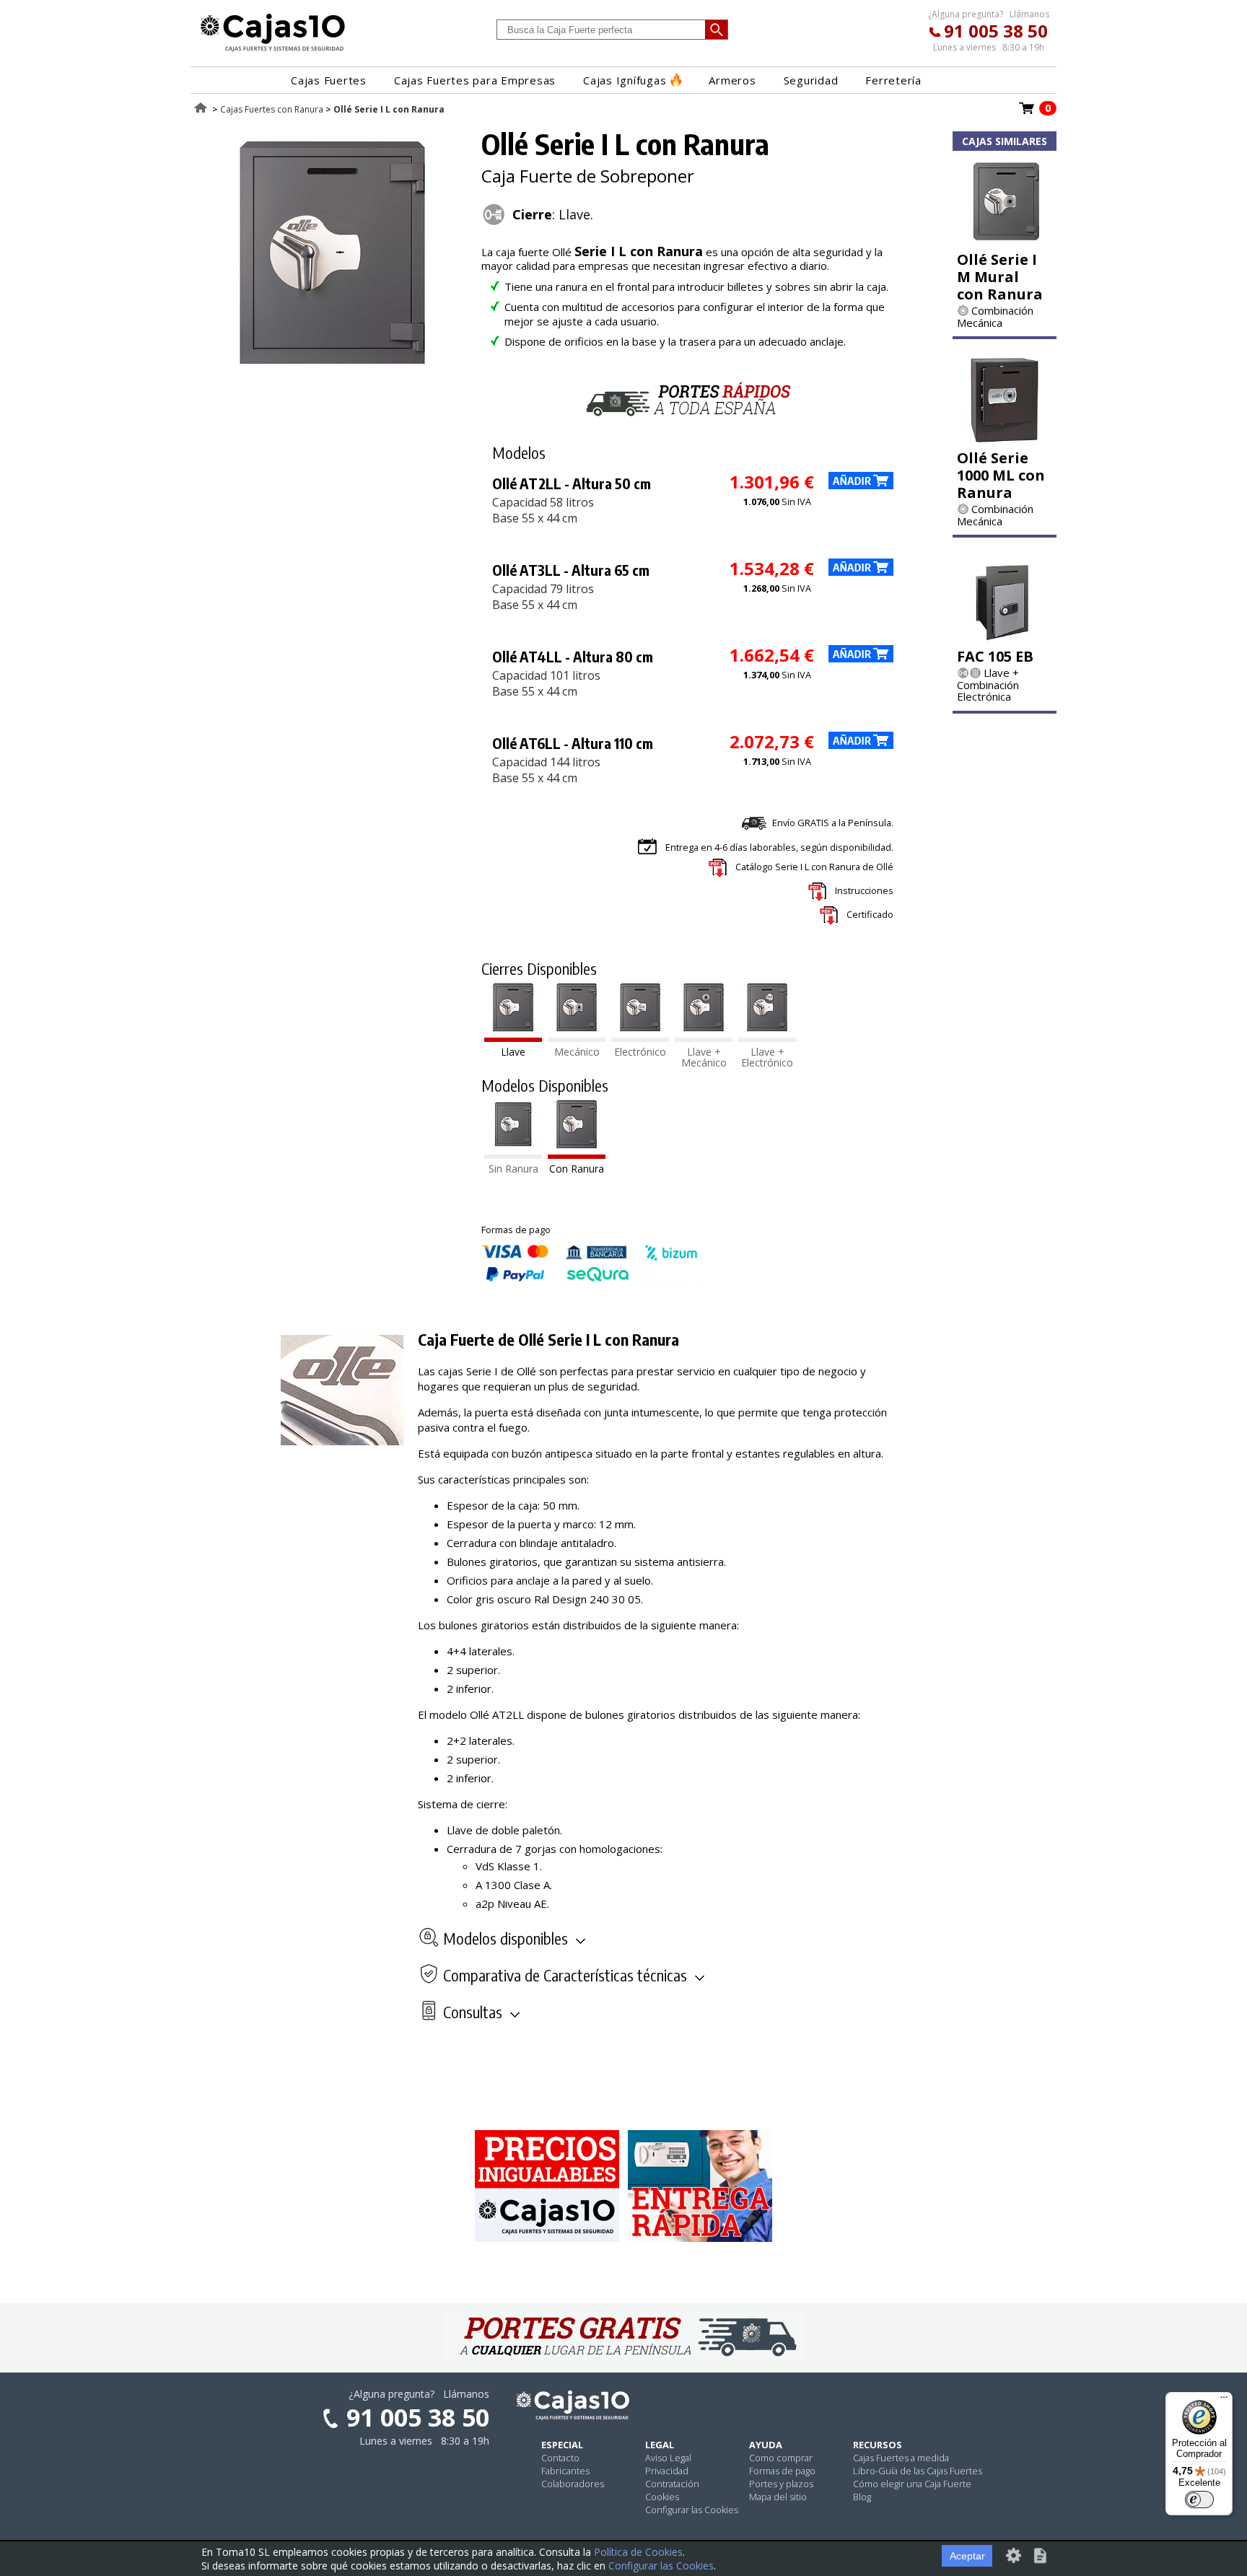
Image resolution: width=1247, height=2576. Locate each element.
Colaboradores (573, 2484)
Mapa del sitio (778, 2497)
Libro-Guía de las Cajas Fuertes (918, 2471)
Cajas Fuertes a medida (901, 2458)
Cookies (662, 2497)
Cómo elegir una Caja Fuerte (912, 2484)
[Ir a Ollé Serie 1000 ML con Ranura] (1005, 439)
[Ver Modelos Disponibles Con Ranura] (577, 1155)
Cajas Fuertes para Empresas (475, 80)
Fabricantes (565, 2471)
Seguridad (811, 80)
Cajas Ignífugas (625, 80)
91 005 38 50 (996, 31)
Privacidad (667, 2471)
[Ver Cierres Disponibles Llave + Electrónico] (767, 1038)
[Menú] (1224, 2401)
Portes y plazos (781, 2484)
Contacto (560, 2458)
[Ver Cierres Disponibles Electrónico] (640, 1038)
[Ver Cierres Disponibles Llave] (513, 1038)
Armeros (732, 80)
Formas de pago (782, 2471)
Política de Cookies (638, 2552)
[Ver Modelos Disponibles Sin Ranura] (513, 1155)
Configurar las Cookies (692, 2510)
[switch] (1199, 2500)
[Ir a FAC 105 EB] (1005, 637)
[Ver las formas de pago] (590, 1278)
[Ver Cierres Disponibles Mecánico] (577, 1038)
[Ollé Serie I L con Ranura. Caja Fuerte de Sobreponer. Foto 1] (333, 368)
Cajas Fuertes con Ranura (272, 109)
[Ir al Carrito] (1027, 113)
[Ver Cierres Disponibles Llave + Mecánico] (704, 1038)
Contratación (672, 2484)
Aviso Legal (668, 2458)
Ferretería (893, 80)
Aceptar (967, 2556)
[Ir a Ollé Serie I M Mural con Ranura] (1005, 240)
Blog (862, 2497)
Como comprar (781, 2458)
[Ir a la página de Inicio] (273, 51)
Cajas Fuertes (329, 80)
